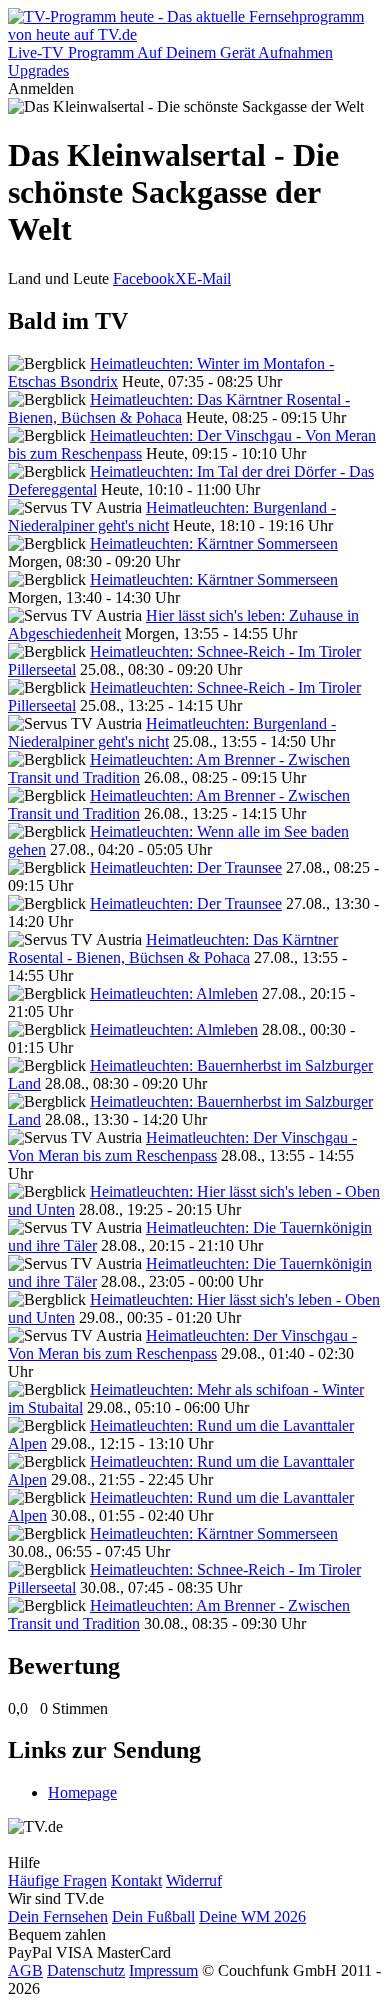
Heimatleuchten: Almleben (174, 993)
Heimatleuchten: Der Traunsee (186, 867)
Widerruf (194, 1880)
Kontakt (136, 1880)
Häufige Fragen (57, 1880)
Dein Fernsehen (58, 1916)
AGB (25, 1970)
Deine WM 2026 (252, 1916)
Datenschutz (86, 1970)
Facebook (144, 278)
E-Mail (209, 278)
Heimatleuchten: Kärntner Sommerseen (214, 543)
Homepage (82, 1792)
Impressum (163, 1970)
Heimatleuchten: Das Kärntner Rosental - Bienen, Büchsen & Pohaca (179, 408)
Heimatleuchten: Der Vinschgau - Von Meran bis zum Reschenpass (182, 1146)
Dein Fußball (153, 1916)
